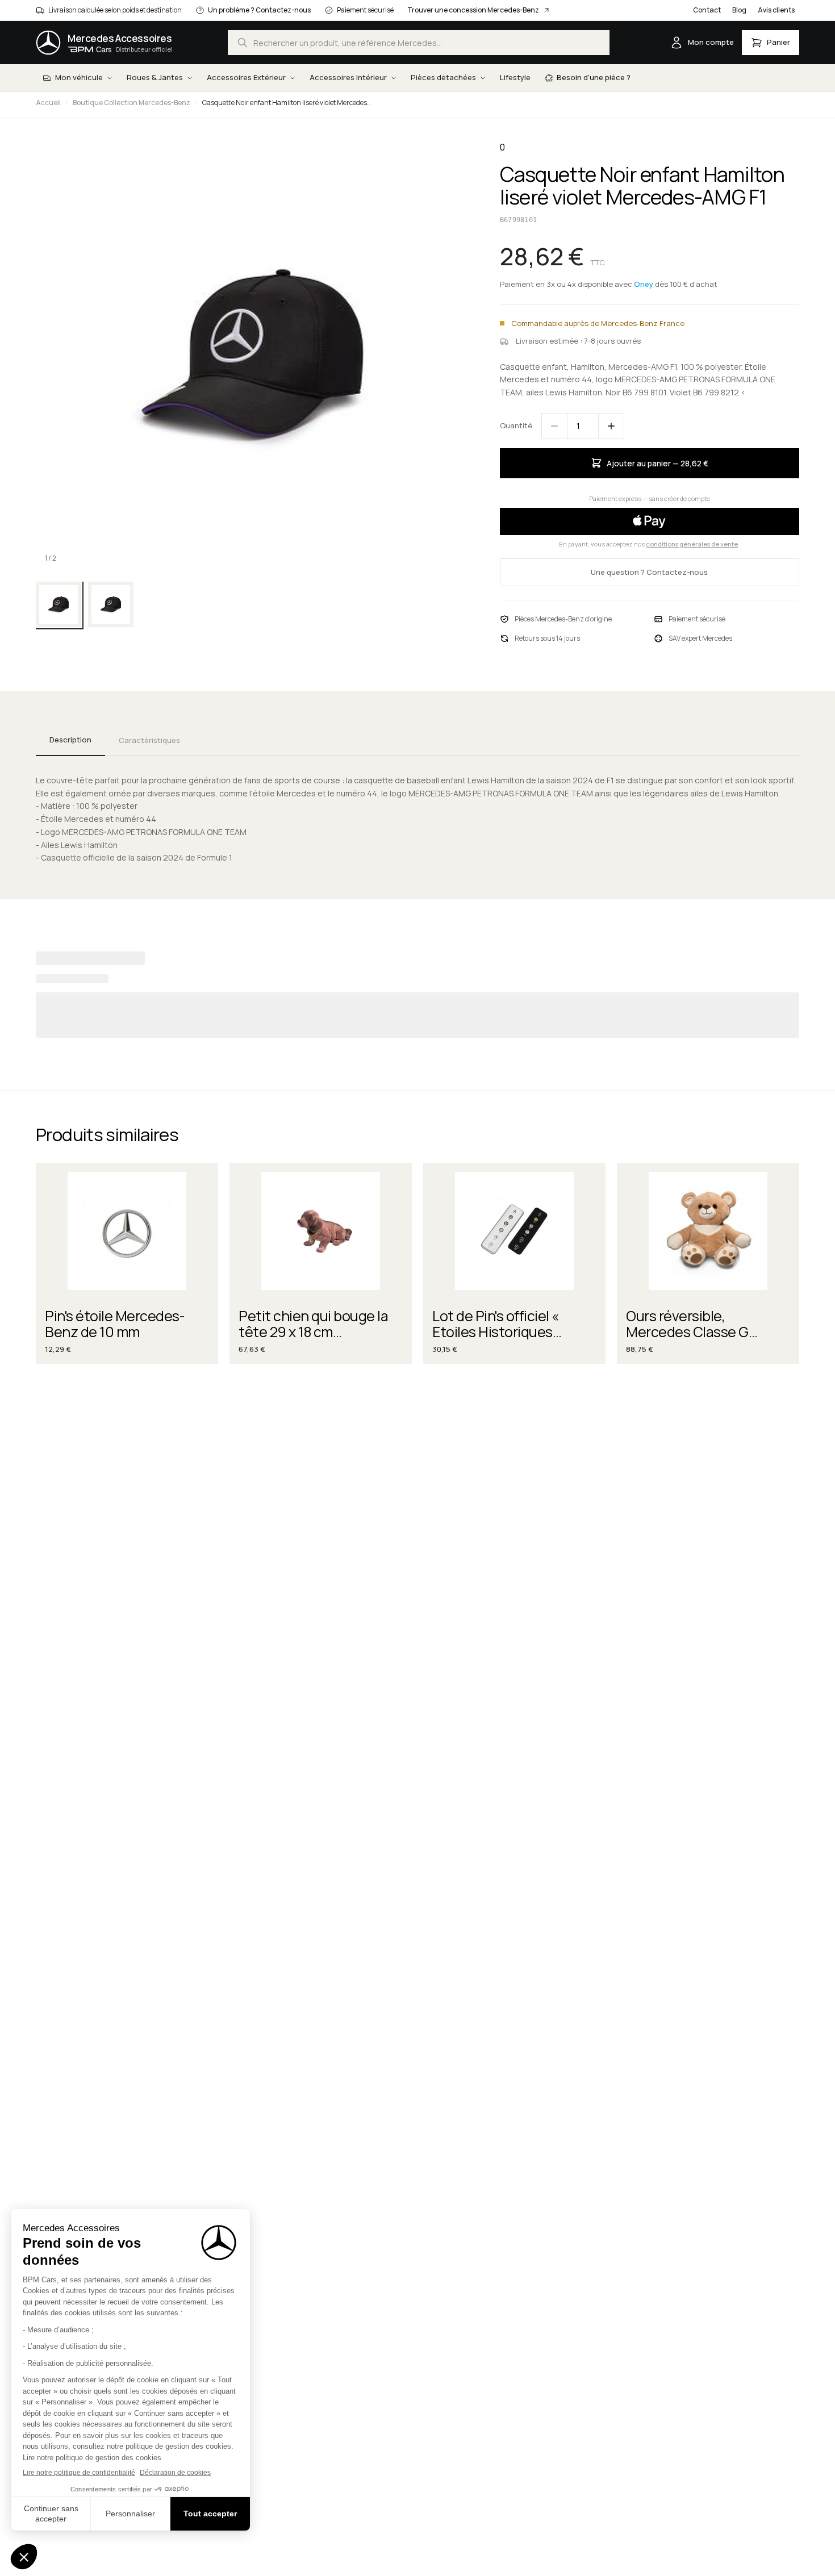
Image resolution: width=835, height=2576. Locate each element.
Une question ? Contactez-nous (649, 572)
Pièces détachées (443, 77)
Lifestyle (515, 77)
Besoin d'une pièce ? (594, 77)
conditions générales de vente (692, 544)
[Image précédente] (54, 356)
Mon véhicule (79, 77)
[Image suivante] (450, 356)
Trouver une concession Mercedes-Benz (473, 10)
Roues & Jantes (155, 77)
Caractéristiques (149, 740)
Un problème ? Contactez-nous (259, 10)
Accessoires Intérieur (348, 77)
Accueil (48, 103)
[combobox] (419, 43)
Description (70, 740)
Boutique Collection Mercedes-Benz (131, 103)
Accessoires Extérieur (246, 77)
